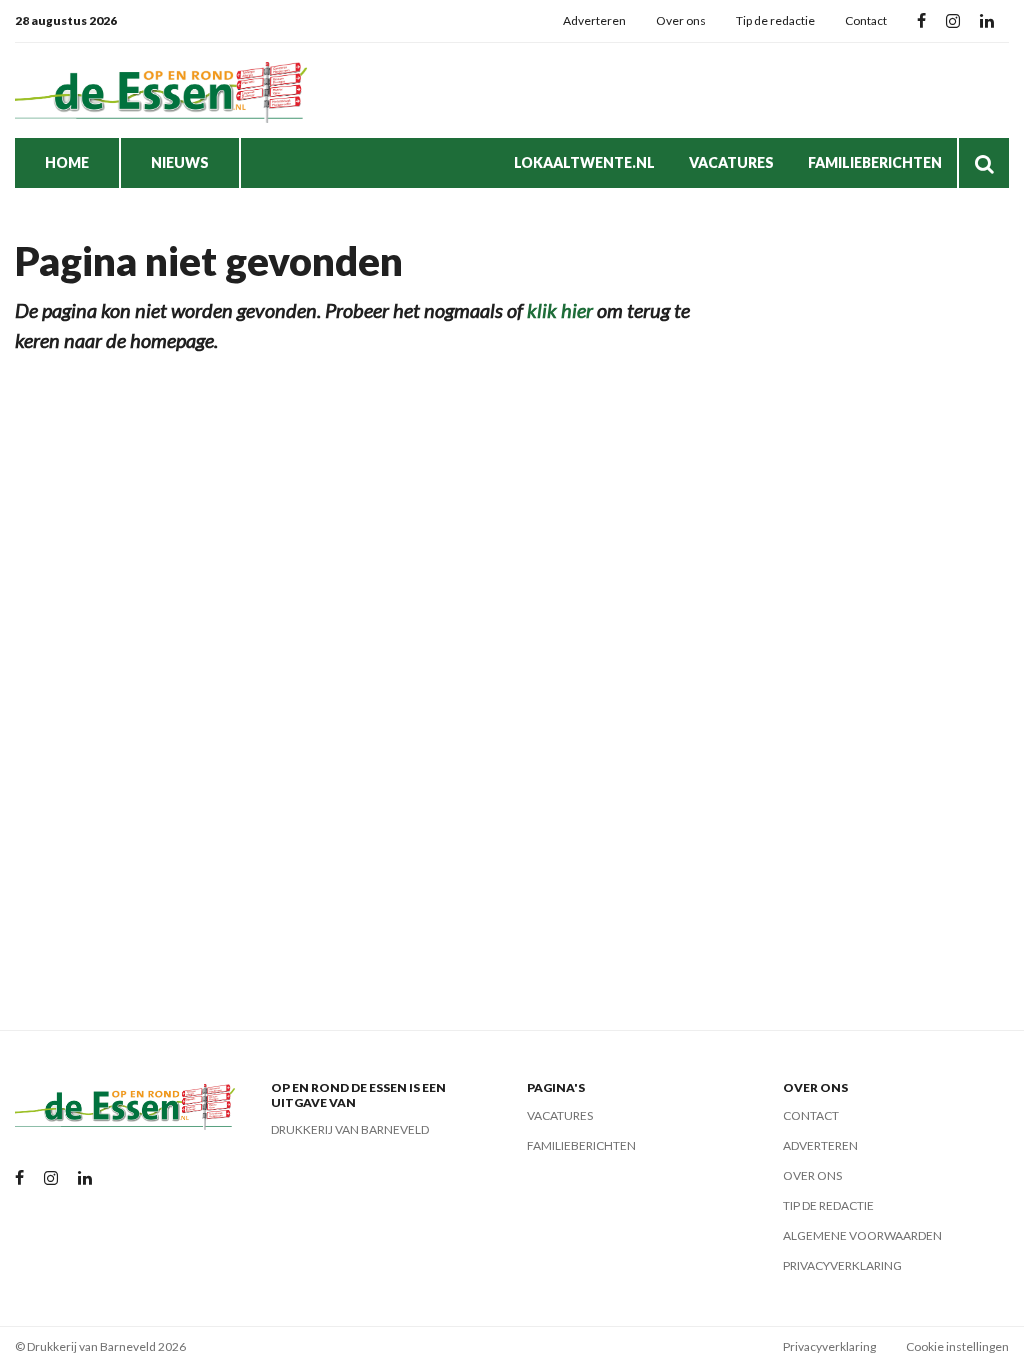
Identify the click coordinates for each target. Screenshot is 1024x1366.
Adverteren (594, 20)
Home (67, 162)
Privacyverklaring (842, 1265)
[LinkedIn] (987, 21)
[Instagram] (953, 21)
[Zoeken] (984, 163)
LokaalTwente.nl (584, 162)
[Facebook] (921, 21)
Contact (866, 20)
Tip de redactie (775, 20)
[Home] (165, 90)
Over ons (681, 20)
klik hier (560, 310)
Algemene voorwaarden (862, 1235)
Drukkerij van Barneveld (350, 1129)
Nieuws (180, 162)
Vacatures (731, 162)
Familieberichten (875, 162)
